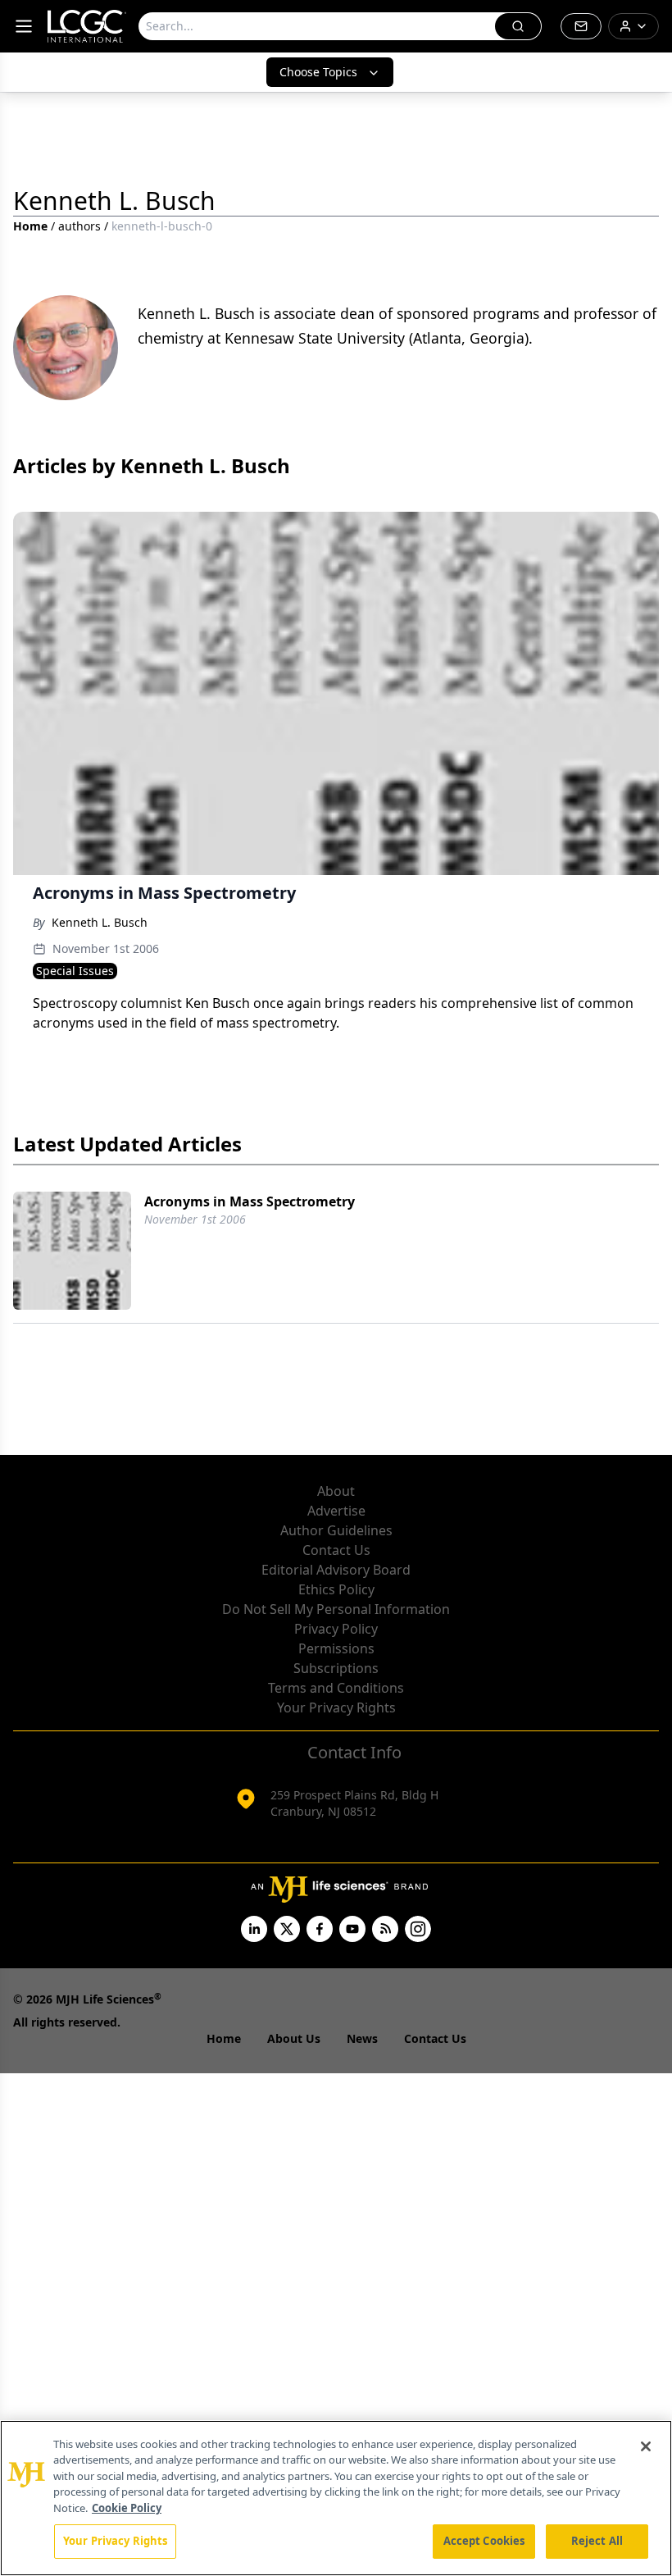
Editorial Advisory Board (336, 1570)
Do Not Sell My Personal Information (336, 1609)
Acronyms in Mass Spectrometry (250, 1201)
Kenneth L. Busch (100, 922)
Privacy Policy (336, 1629)
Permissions (336, 1648)
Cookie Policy (127, 2508)
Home (30, 226)
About (336, 1491)
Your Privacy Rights (336, 1707)
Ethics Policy (336, 1589)
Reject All (597, 2541)
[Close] (646, 2446)
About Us (294, 2038)
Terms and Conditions (336, 1688)
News (362, 2038)
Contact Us (336, 1550)
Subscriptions (336, 1668)
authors (79, 226)
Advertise (336, 1511)
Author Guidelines (336, 1530)
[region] (336, 2498)
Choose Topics (318, 72)
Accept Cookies (484, 2541)
